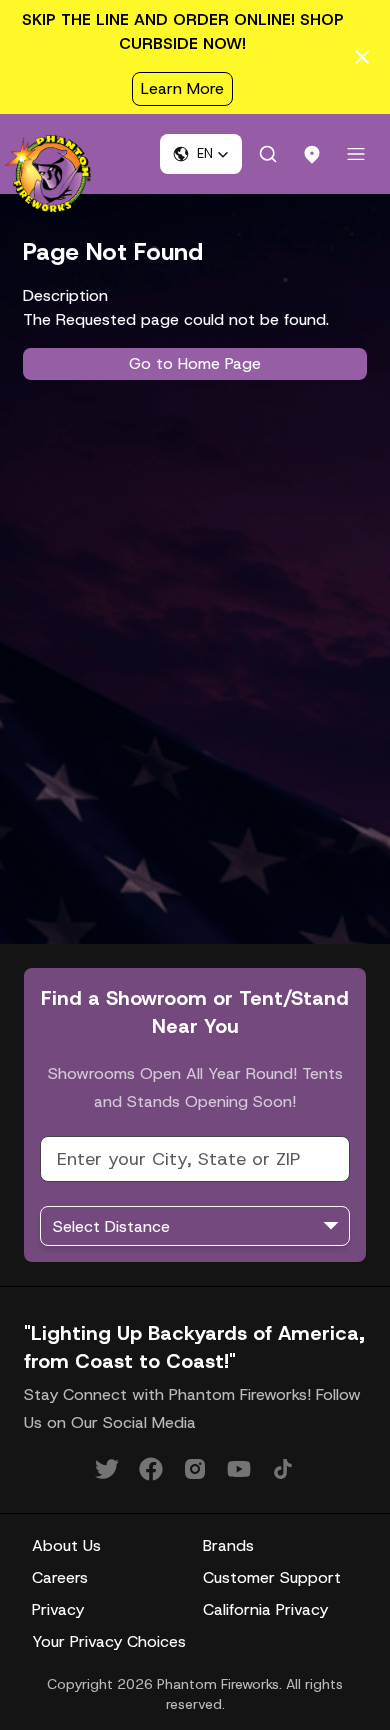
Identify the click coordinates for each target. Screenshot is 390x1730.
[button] (201, 154)
